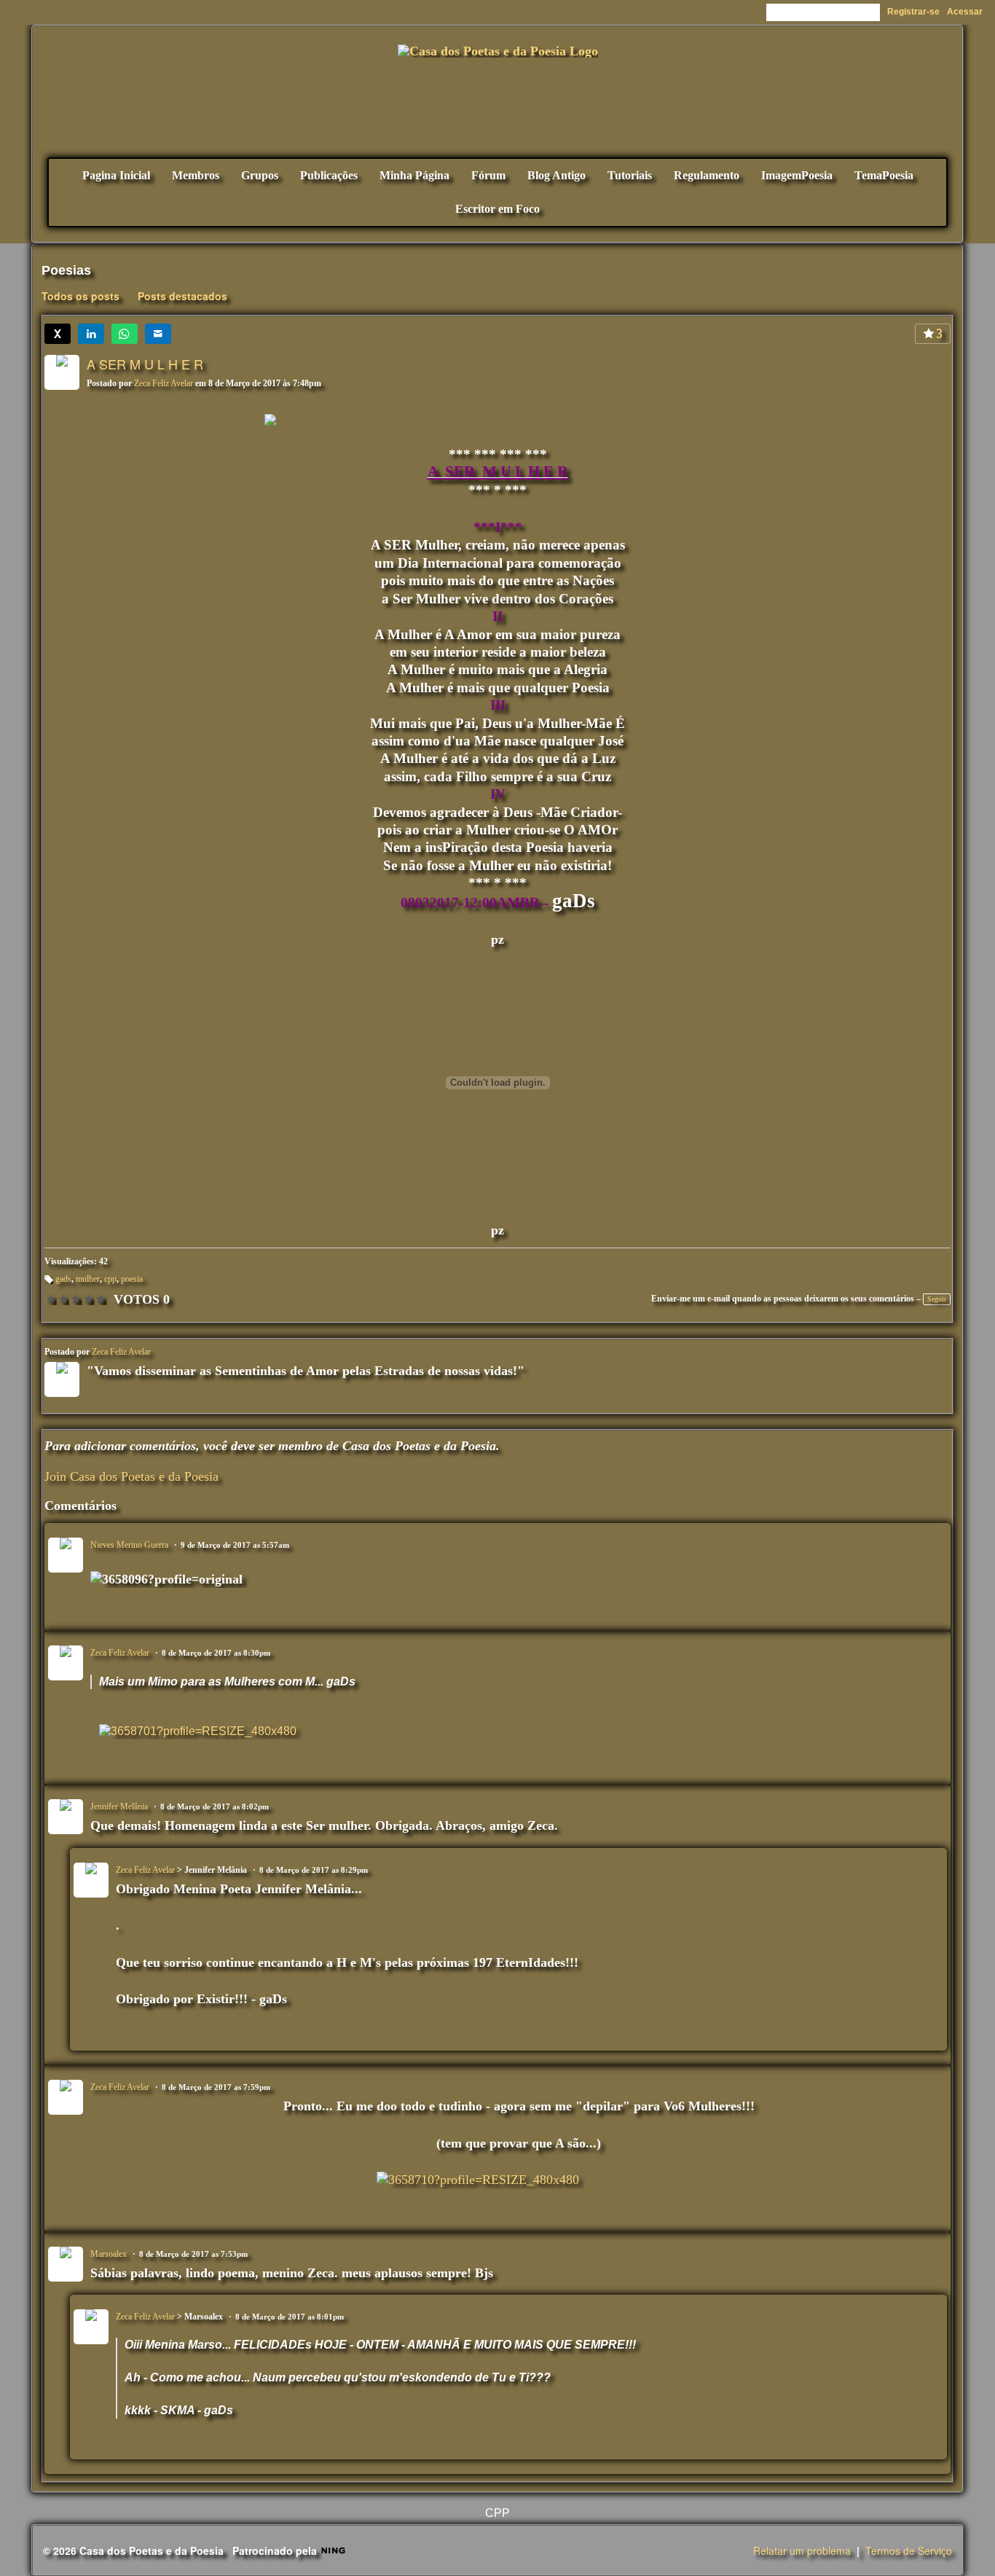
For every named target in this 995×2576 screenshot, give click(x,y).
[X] (58, 334)
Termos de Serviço (909, 2550)
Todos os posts (80, 296)
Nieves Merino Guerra (129, 1545)
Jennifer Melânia (119, 1806)
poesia (132, 1279)
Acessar (965, 12)
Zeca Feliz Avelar (164, 383)
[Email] (158, 334)
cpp (110, 1279)
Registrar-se (913, 12)
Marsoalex (109, 2254)
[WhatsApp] (125, 334)
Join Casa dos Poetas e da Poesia (131, 1476)
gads (63, 1279)
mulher (88, 1279)
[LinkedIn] (91, 334)
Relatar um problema (802, 2550)
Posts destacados (182, 296)
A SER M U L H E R (145, 364)
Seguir (937, 1299)
